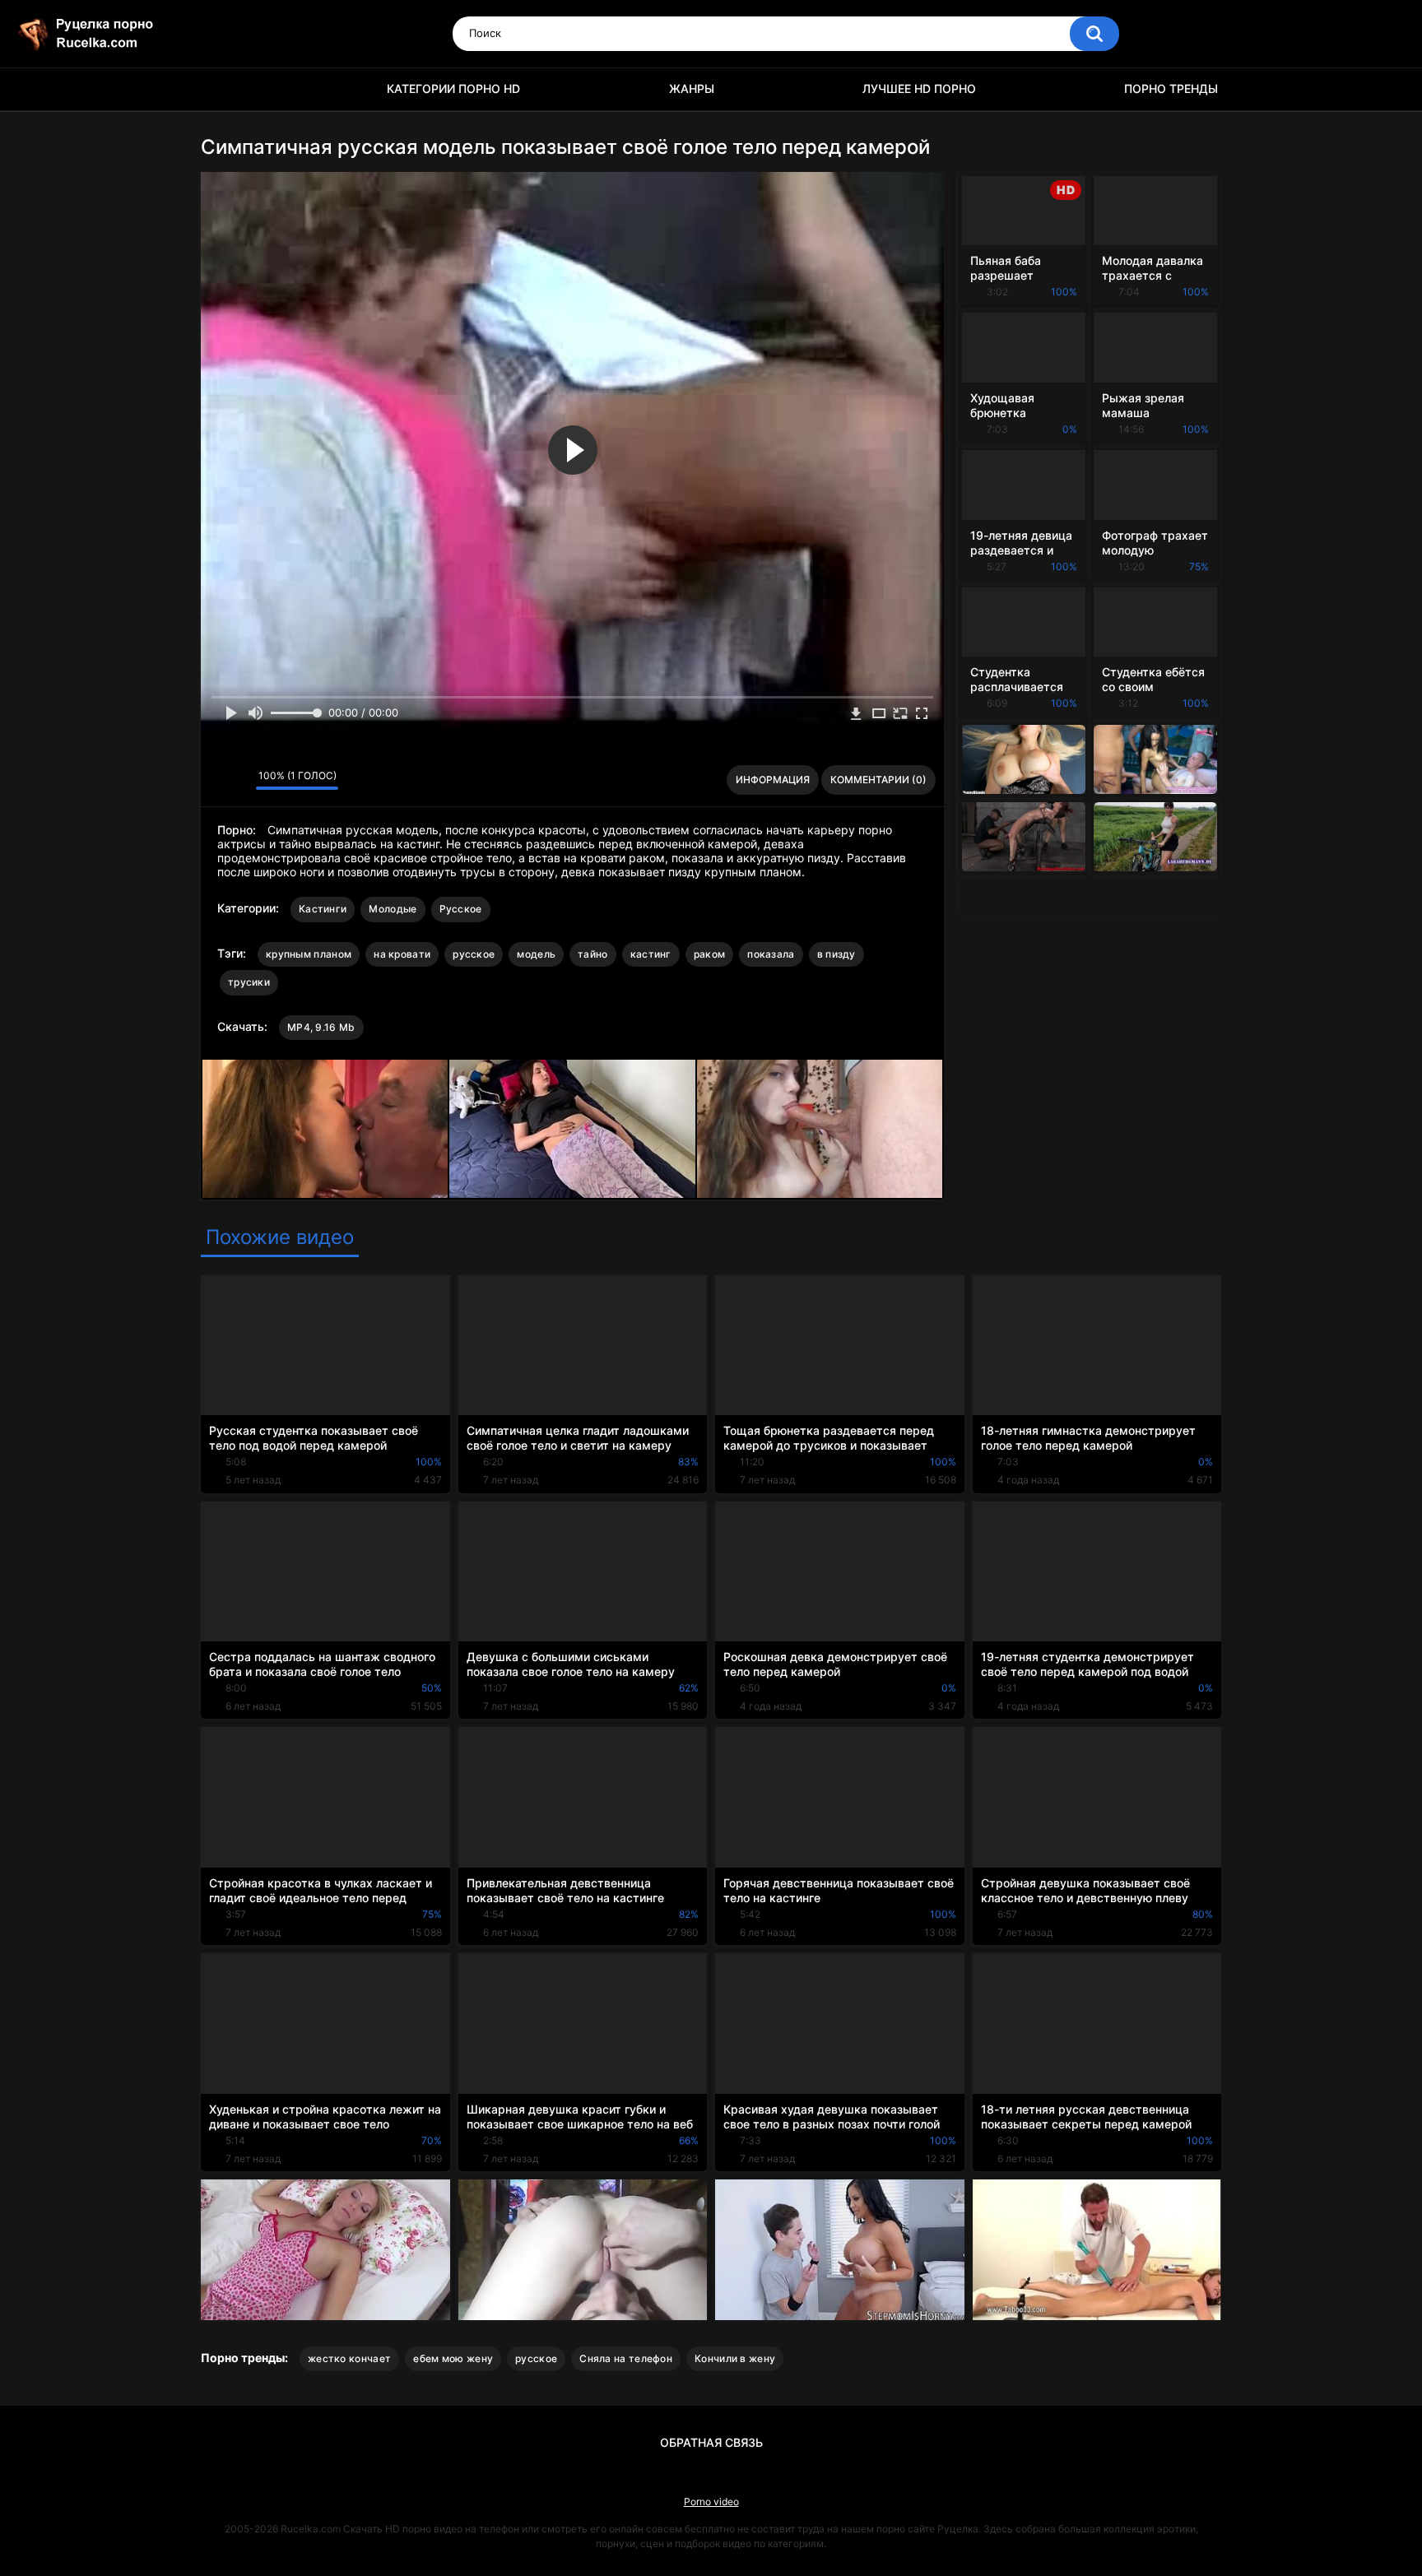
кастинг (651, 954)
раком (710, 954)
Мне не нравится (239, 780)
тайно (593, 954)
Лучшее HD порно (919, 88)
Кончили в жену (735, 2358)
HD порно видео (221, 89)
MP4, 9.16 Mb (321, 1027)
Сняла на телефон (626, 2358)
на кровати (402, 954)
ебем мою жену (453, 2358)
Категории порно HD (453, 88)
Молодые (393, 909)
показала (771, 954)
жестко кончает (349, 2358)
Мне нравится (218, 780)
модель (536, 954)
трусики (249, 982)
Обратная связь (711, 2442)
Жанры (692, 88)
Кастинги (323, 909)
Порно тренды (1171, 88)
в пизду (836, 954)
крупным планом (309, 954)
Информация (773, 780)
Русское (461, 909)
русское (474, 954)
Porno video (711, 2502)
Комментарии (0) (878, 780)
